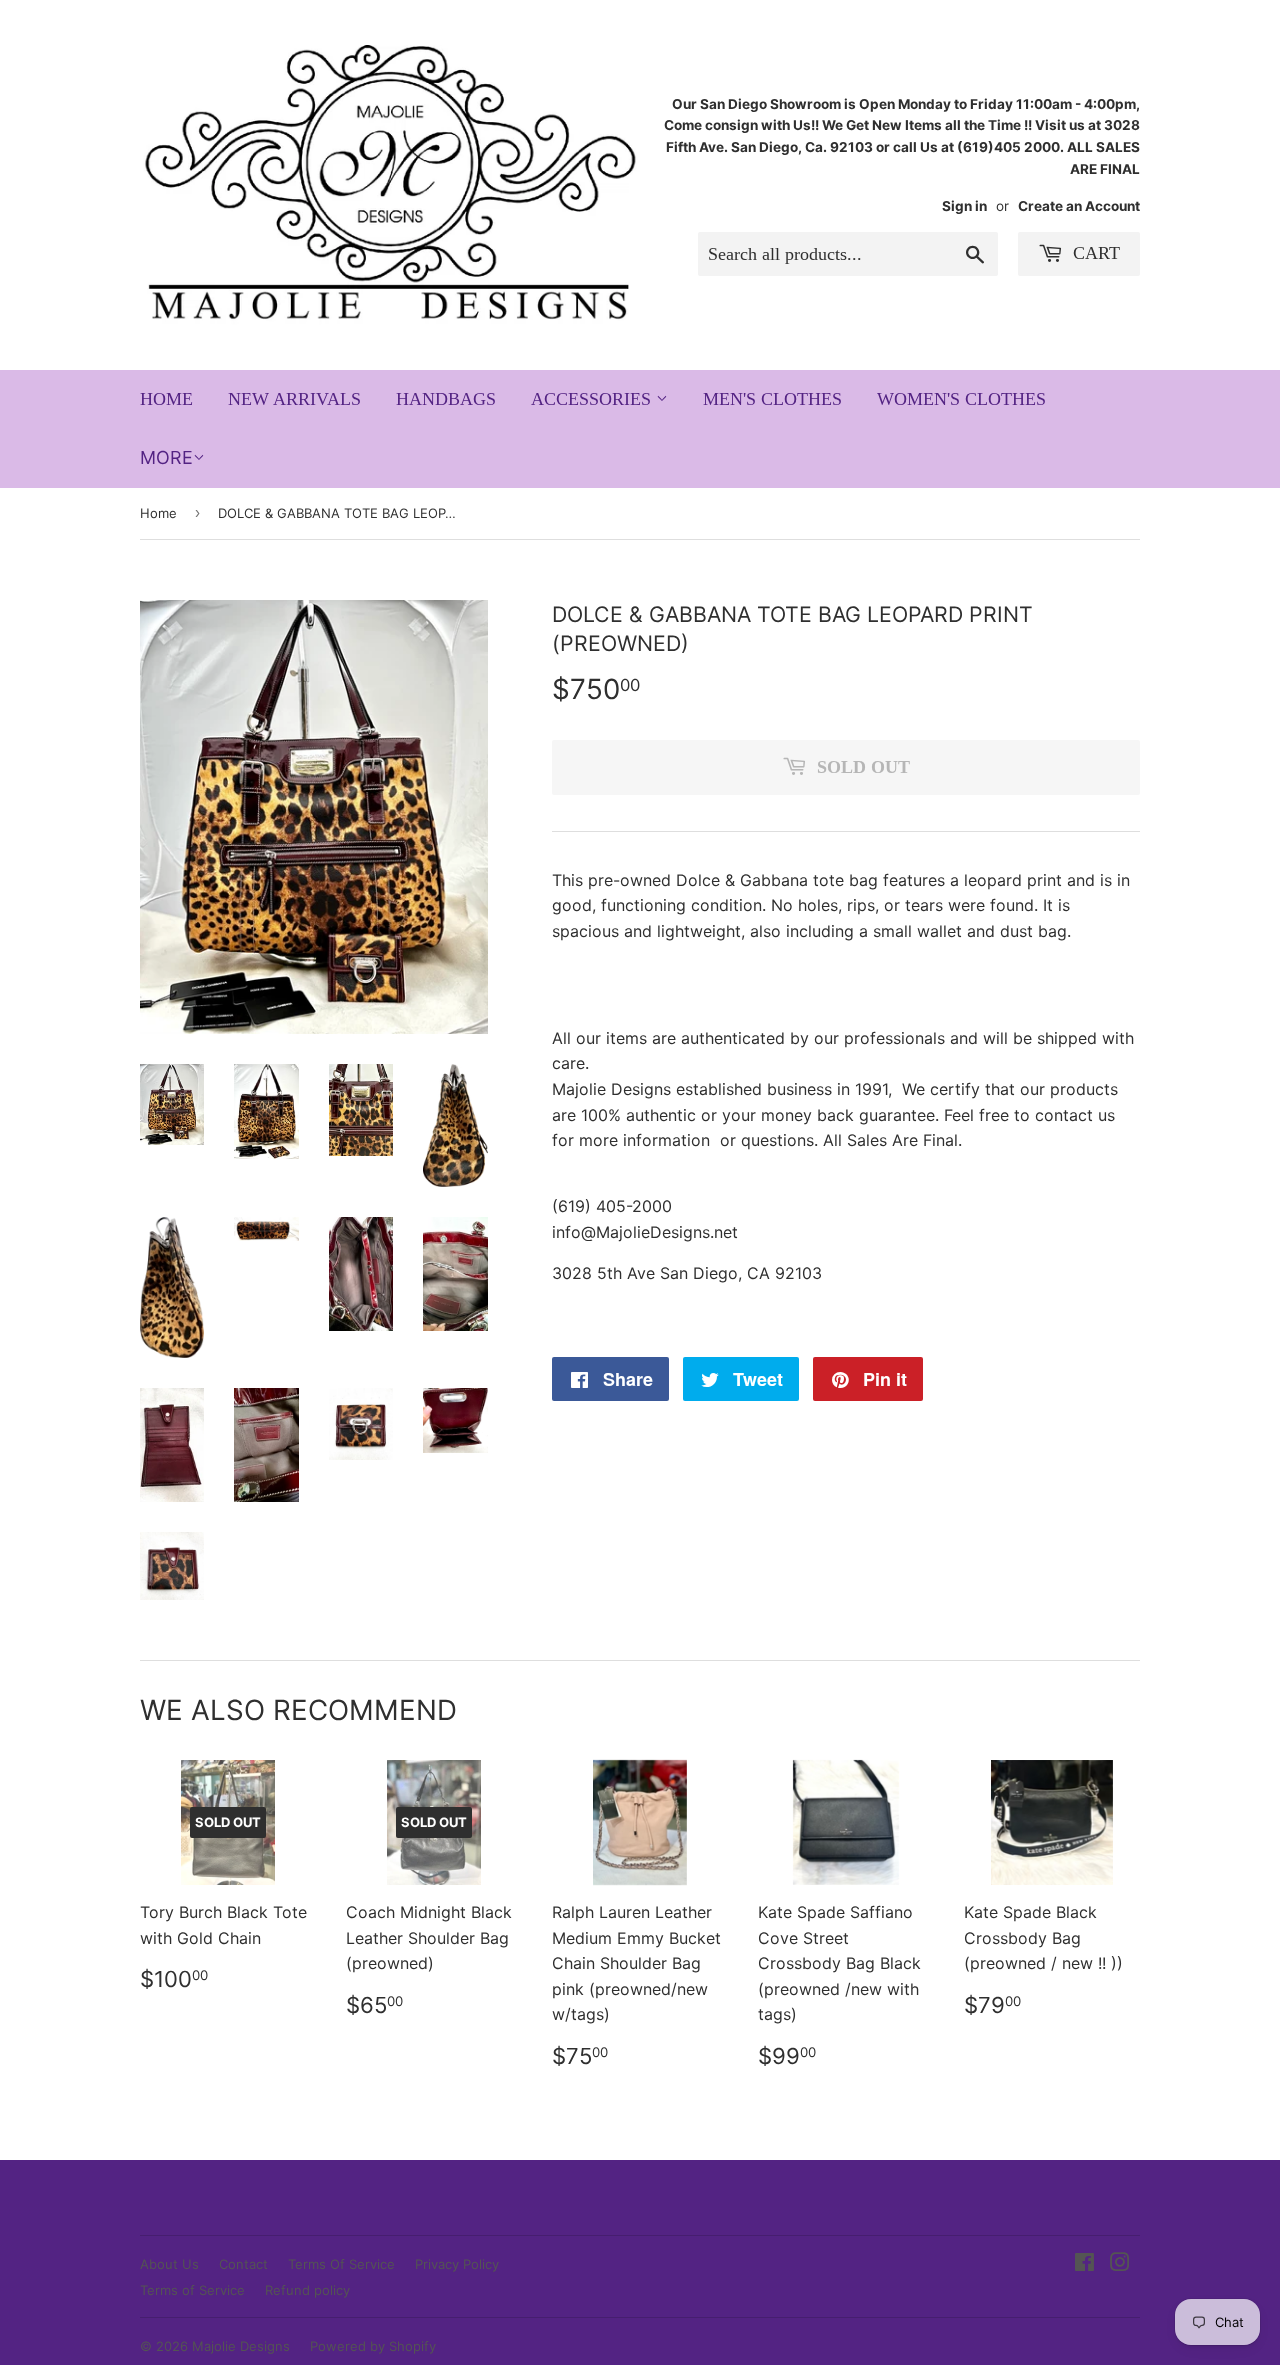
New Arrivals (294, 399)
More (166, 457)
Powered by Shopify (373, 2346)
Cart (1094, 253)
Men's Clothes (772, 399)
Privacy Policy (457, 2264)
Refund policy (307, 2290)
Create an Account (1079, 206)
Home (166, 399)
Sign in (964, 206)
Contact (243, 2264)
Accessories (593, 399)
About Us (169, 2264)
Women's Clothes (961, 399)
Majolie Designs (241, 2346)
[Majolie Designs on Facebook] (1084, 2264)
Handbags (446, 399)
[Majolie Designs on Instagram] (1120, 2264)
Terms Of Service (341, 2264)
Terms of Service (192, 2290)
